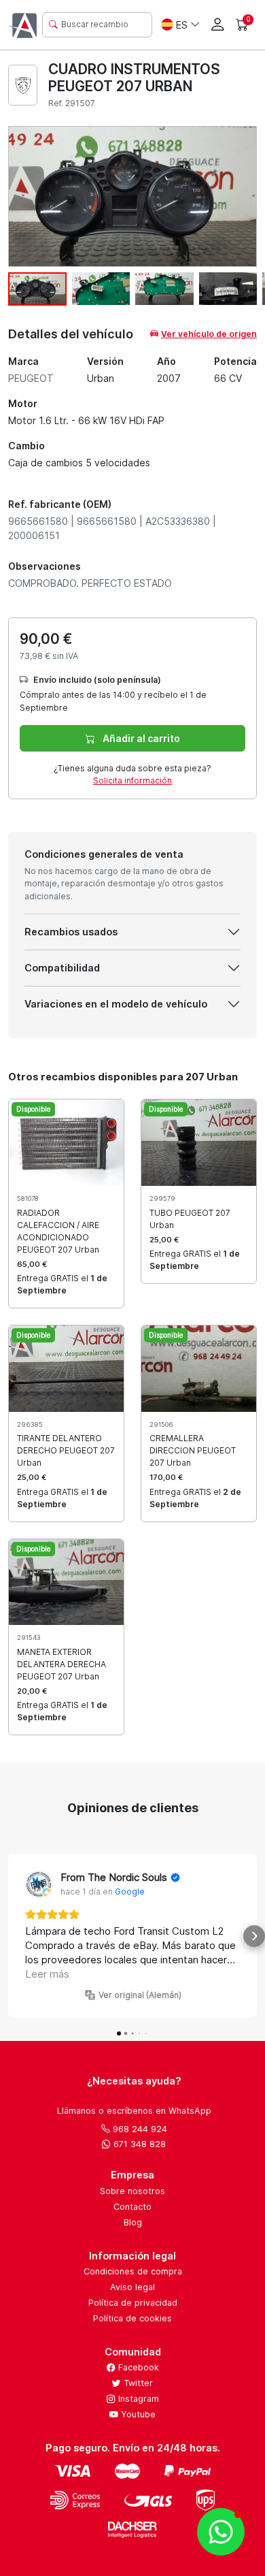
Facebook (137, 2367)
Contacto (132, 2207)
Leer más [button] (47, 1974)
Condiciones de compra (133, 2271)
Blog (133, 2222)
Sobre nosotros (132, 2191)
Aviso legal (132, 2287)
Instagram (137, 2399)
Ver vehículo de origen (209, 334)
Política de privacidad (133, 2303)
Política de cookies (132, 2318)
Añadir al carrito (140, 738)
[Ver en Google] (39, 1884)
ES (182, 25)
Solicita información (132, 780)
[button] (11, 1936)
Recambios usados (71, 932)
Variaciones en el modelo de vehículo (116, 1004)
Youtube (137, 2414)
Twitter (137, 2383)
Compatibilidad (62, 968)
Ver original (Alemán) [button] (140, 1995)
